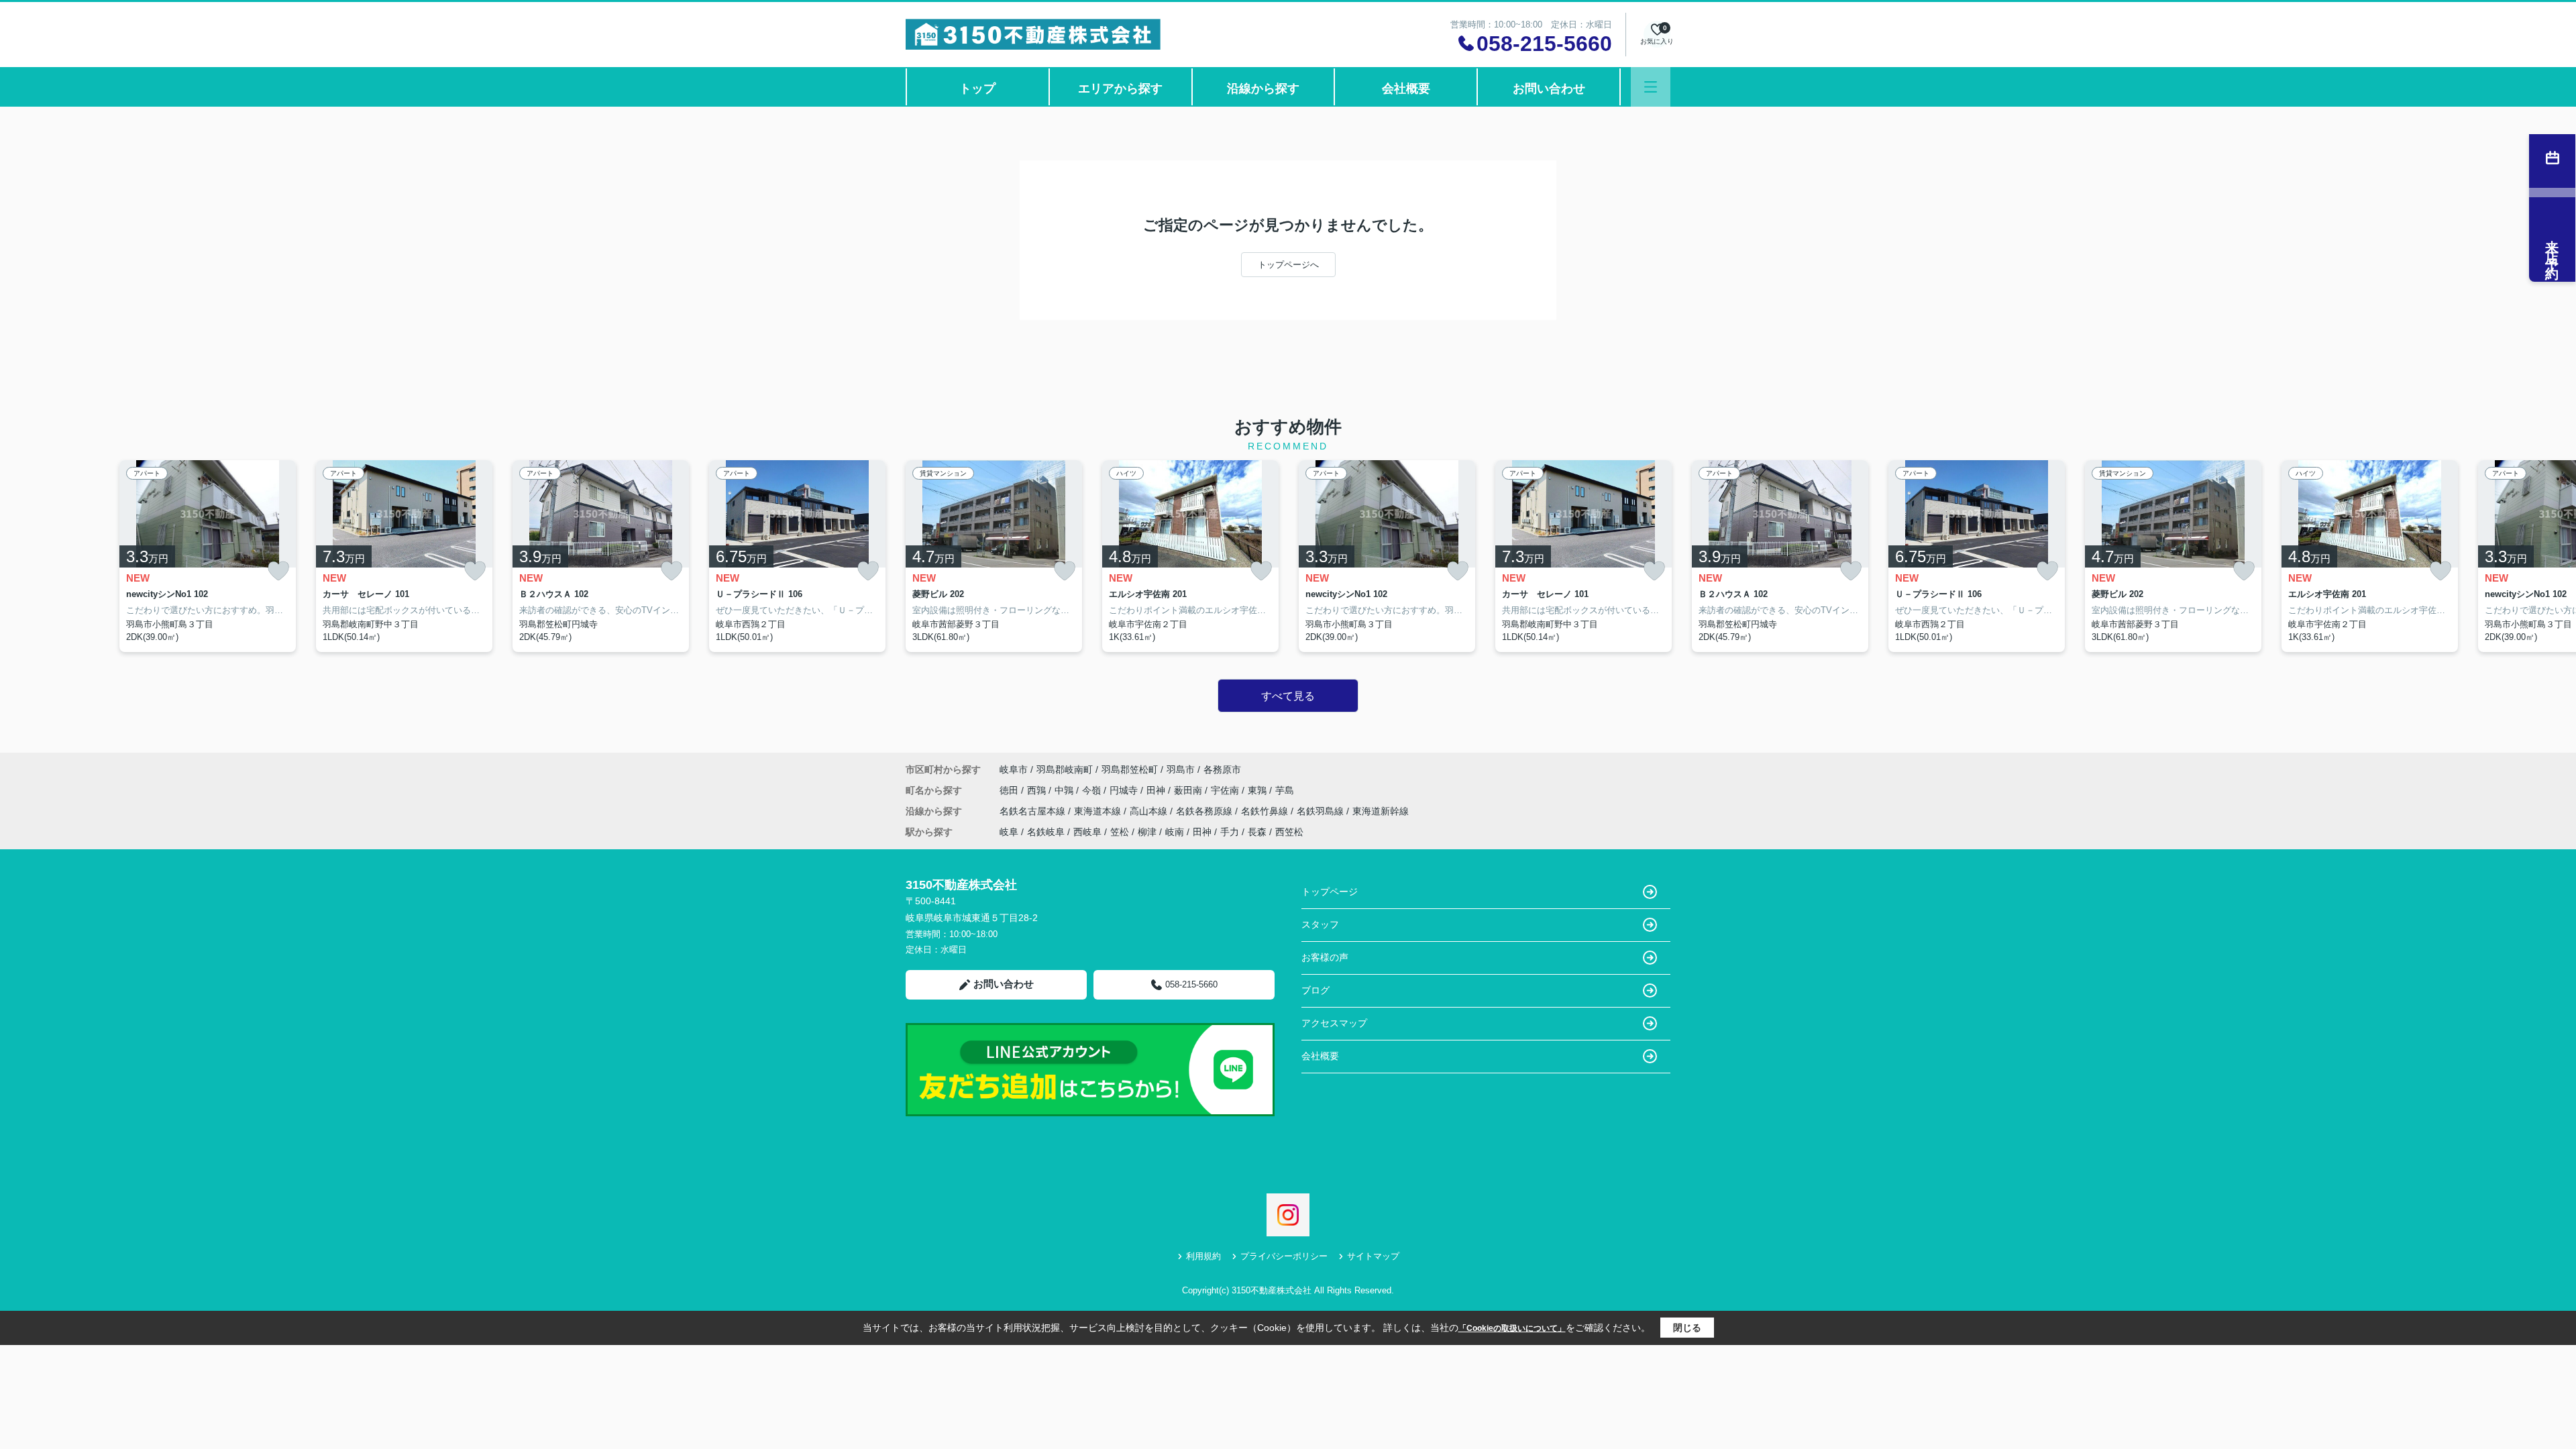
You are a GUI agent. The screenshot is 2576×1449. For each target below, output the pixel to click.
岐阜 (1009, 832)
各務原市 (1222, 769)
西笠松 (1289, 832)
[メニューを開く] (1651, 87)
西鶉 (1038, 790)
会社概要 (1406, 89)
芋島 (1285, 790)
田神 (1157, 790)
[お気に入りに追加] (278, 571)
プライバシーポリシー (1284, 1256)
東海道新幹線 (1381, 811)
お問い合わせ (1549, 89)
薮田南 (1189, 790)
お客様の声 (1325, 957)
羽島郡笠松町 (1130, 769)
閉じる (1687, 1328)
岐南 (1175, 832)
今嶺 (1093, 790)
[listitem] (994, 556)
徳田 (1010, 790)
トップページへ (1288, 265)
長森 (1257, 832)
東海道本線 (1099, 811)
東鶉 (1258, 790)
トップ (977, 89)
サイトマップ (1373, 1256)
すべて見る (1288, 696)
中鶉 (1065, 790)
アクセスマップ (1334, 1023)
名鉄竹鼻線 (1266, 811)
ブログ (1316, 990)
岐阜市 (1014, 769)
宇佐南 (1226, 790)
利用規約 (1203, 1256)
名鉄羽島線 (1322, 811)
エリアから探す (1120, 89)
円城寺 (1125, 790)
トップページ (1330, 892)
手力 (1230, 832)
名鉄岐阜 (1046, 832)
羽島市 (1181, 769)
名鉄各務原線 (1205, 811)
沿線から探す (1263, 89)
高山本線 (1150, 811)
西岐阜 (1087, 832)
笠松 (1120, 832)
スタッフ (1320, 924)
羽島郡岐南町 (1065, 769)
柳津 (1147, 832)
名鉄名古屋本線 (1034, 811)
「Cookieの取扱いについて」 (1512, 1328)
